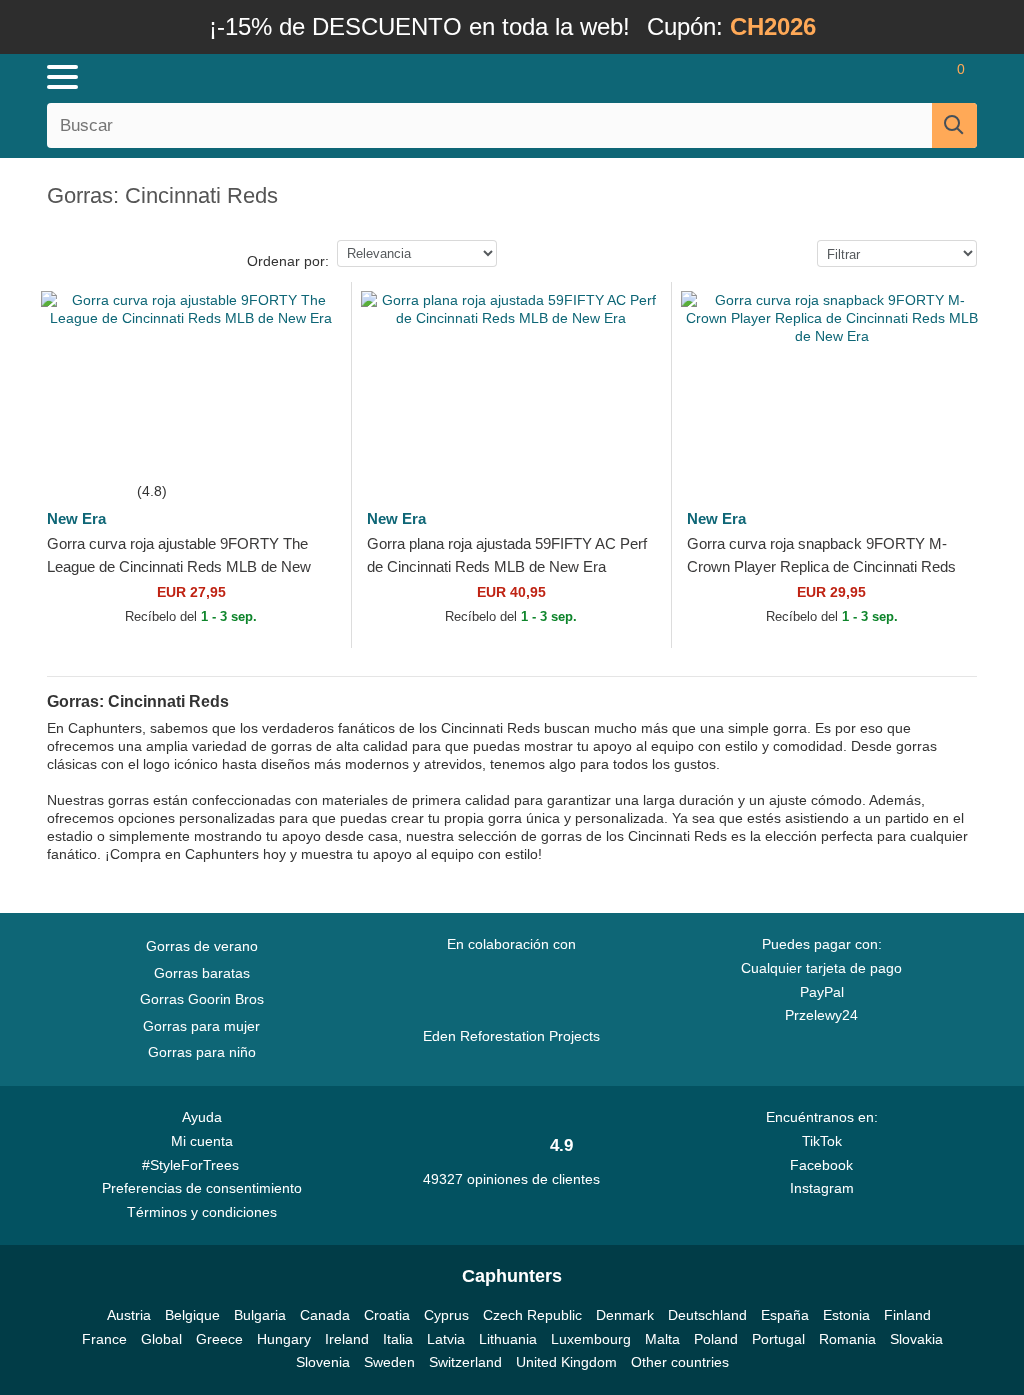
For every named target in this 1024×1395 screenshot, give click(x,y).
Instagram (822, 1188)
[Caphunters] (312, 76)
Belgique (192, 1315)
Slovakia (916, 1339)
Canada (325, 1315)
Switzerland (465, 1362)
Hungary (284, 1339)
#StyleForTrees (194, 1165)
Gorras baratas (202, 973)
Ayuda (202, 1117)
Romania (847, 1339)
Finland (907, 1315)
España (785, 1315)
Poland (716, 1339)
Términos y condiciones (202, 1212)
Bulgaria (260, 1315)
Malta (662, 1339)
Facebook (821, 1165)
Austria (129, 1315)
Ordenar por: (288, 261)
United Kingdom (566, 1362)
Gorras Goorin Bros (202, 999)
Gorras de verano (202, 946)
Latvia (446, 1339)
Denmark (625, 1315)
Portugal (778, 1339)
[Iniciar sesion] (844, 77)
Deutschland (707, 1315)
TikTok (822, 1141)
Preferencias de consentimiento (202, 1188)
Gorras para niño (202, 1052)
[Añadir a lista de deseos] (313, 441)
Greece (219, 1339)
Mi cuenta (202, 1141)
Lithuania (508, 1339)
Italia (398, 1339)
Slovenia (323, 1362)
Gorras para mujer (201, 1026)
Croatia (387, 1315)
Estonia (846, 1315)
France (104, 1339)
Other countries (680, 1362)
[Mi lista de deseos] (899, 77)
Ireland (347, 1339)
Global (161, 1339)
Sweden (389, 1362)
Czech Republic (532, 1315)
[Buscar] (954, 125)
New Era (76, 518)
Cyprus (446, 1315)
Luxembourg (591, 1339)
